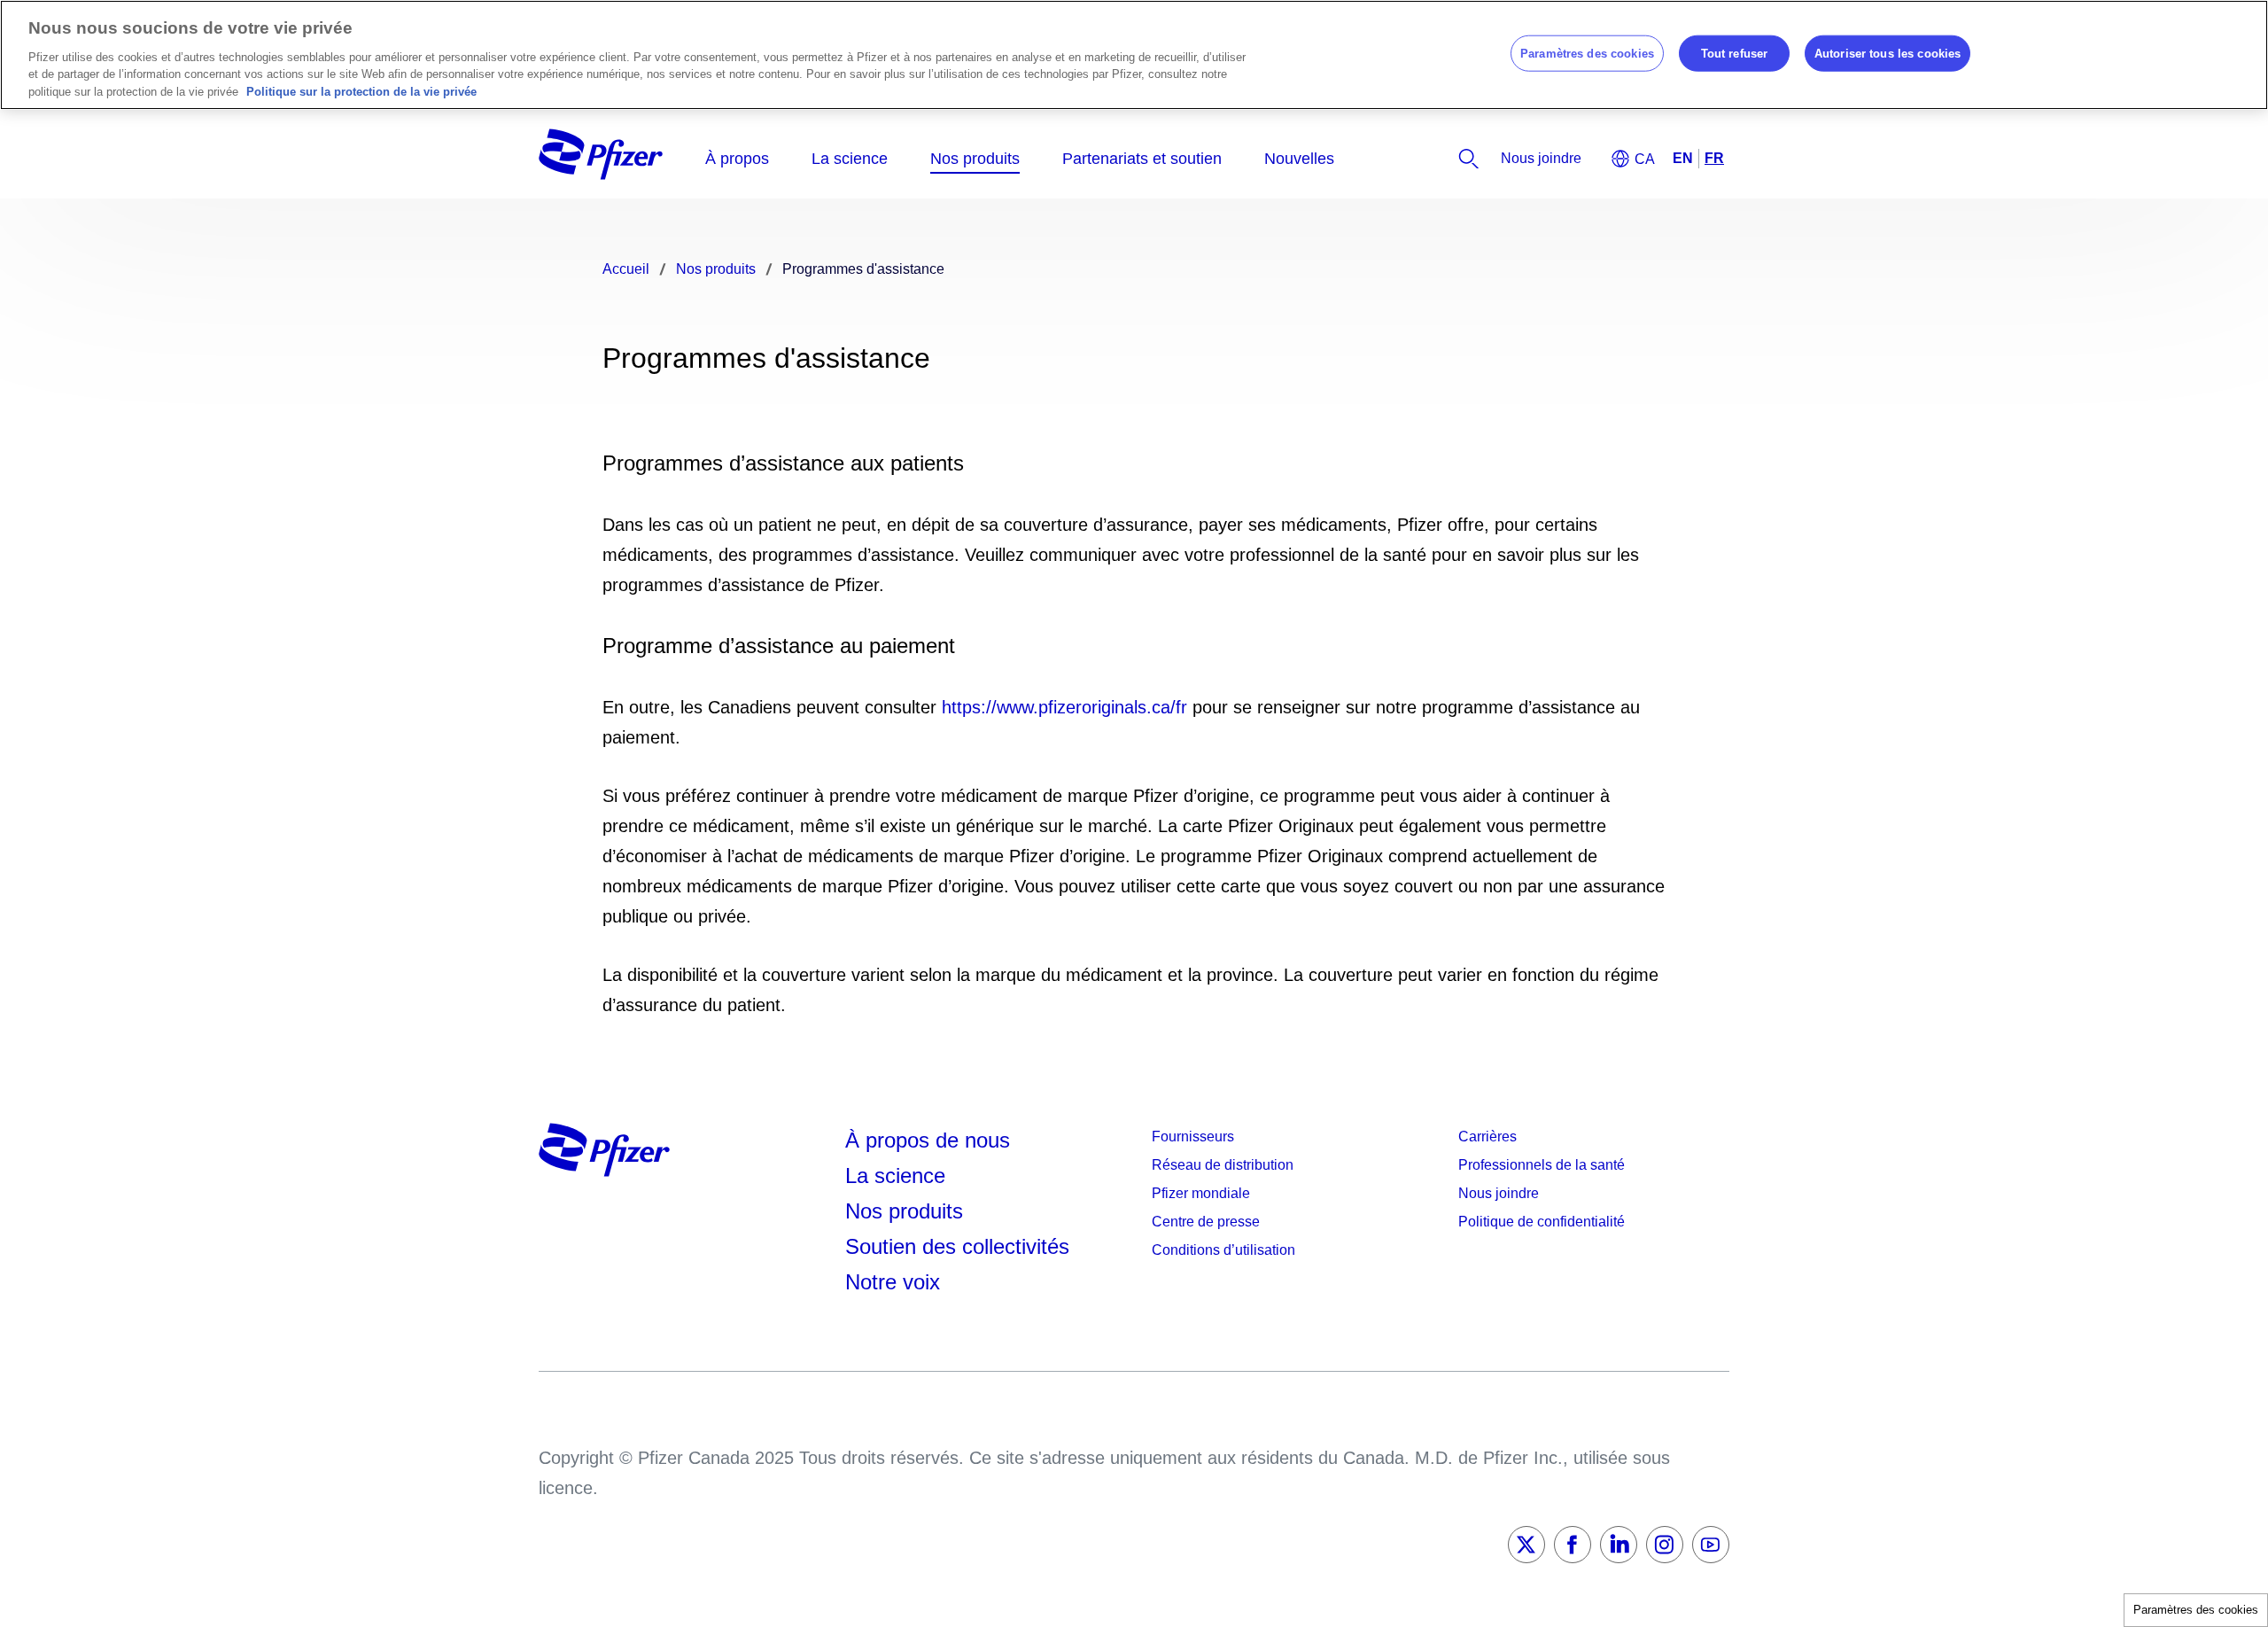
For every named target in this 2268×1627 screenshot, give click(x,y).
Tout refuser (1735, 53)
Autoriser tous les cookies (1887, 53)
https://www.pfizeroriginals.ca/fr (1064, 707)
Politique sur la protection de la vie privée (361, 92)
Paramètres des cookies (2196, 1610)
